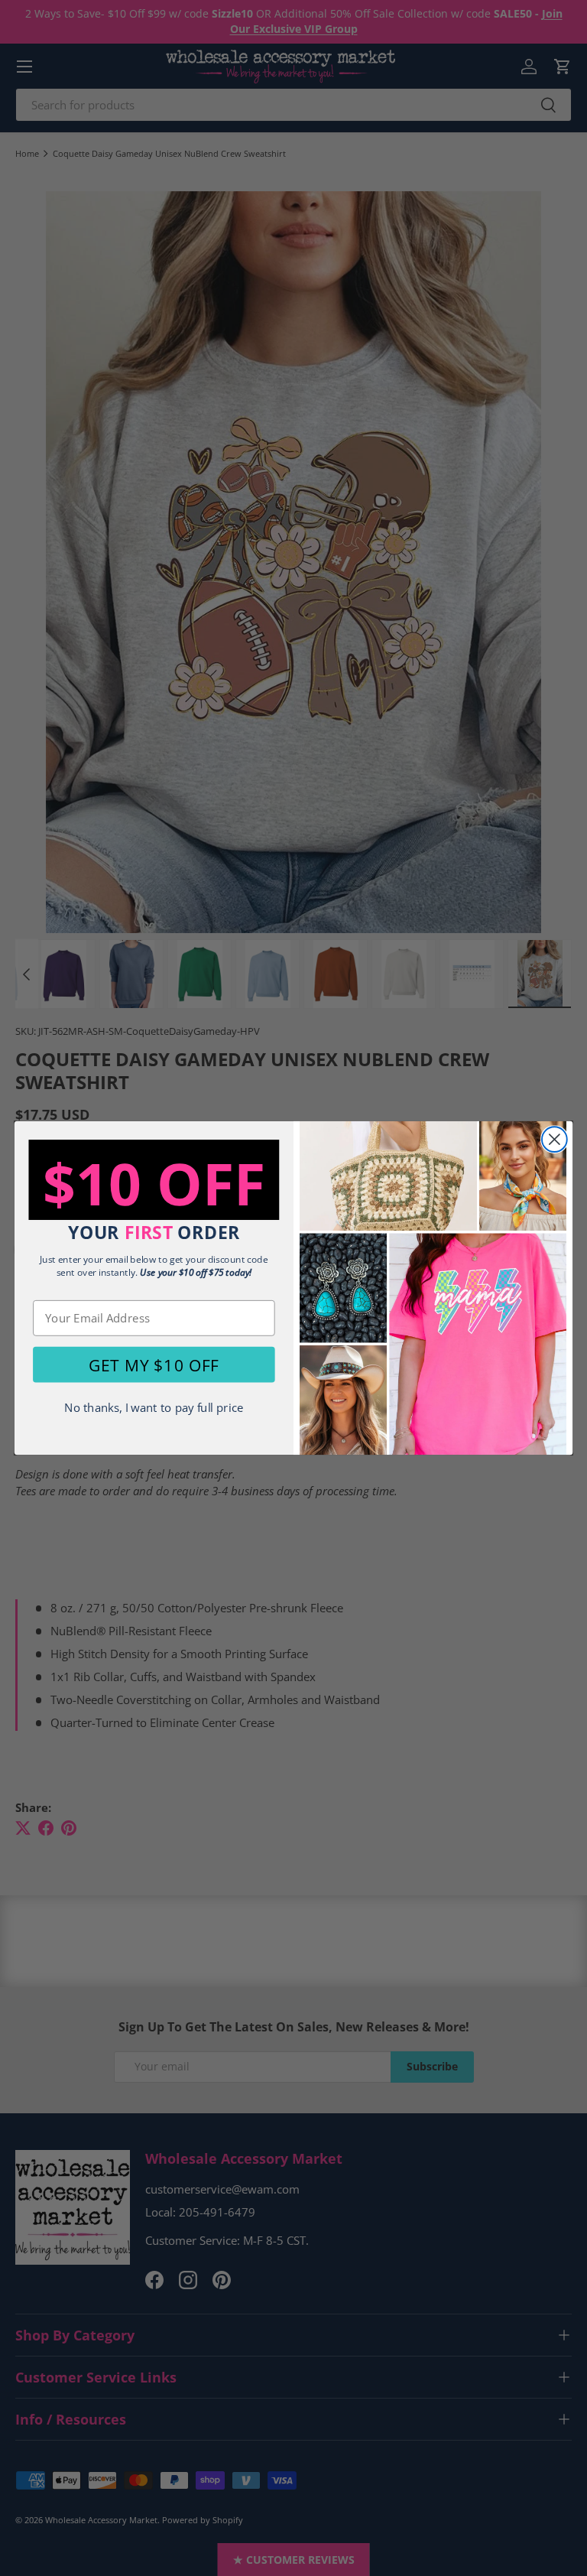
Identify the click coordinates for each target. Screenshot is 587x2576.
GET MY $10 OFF (154, 1364)
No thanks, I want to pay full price (154, 1408)
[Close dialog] (555, 1139)
